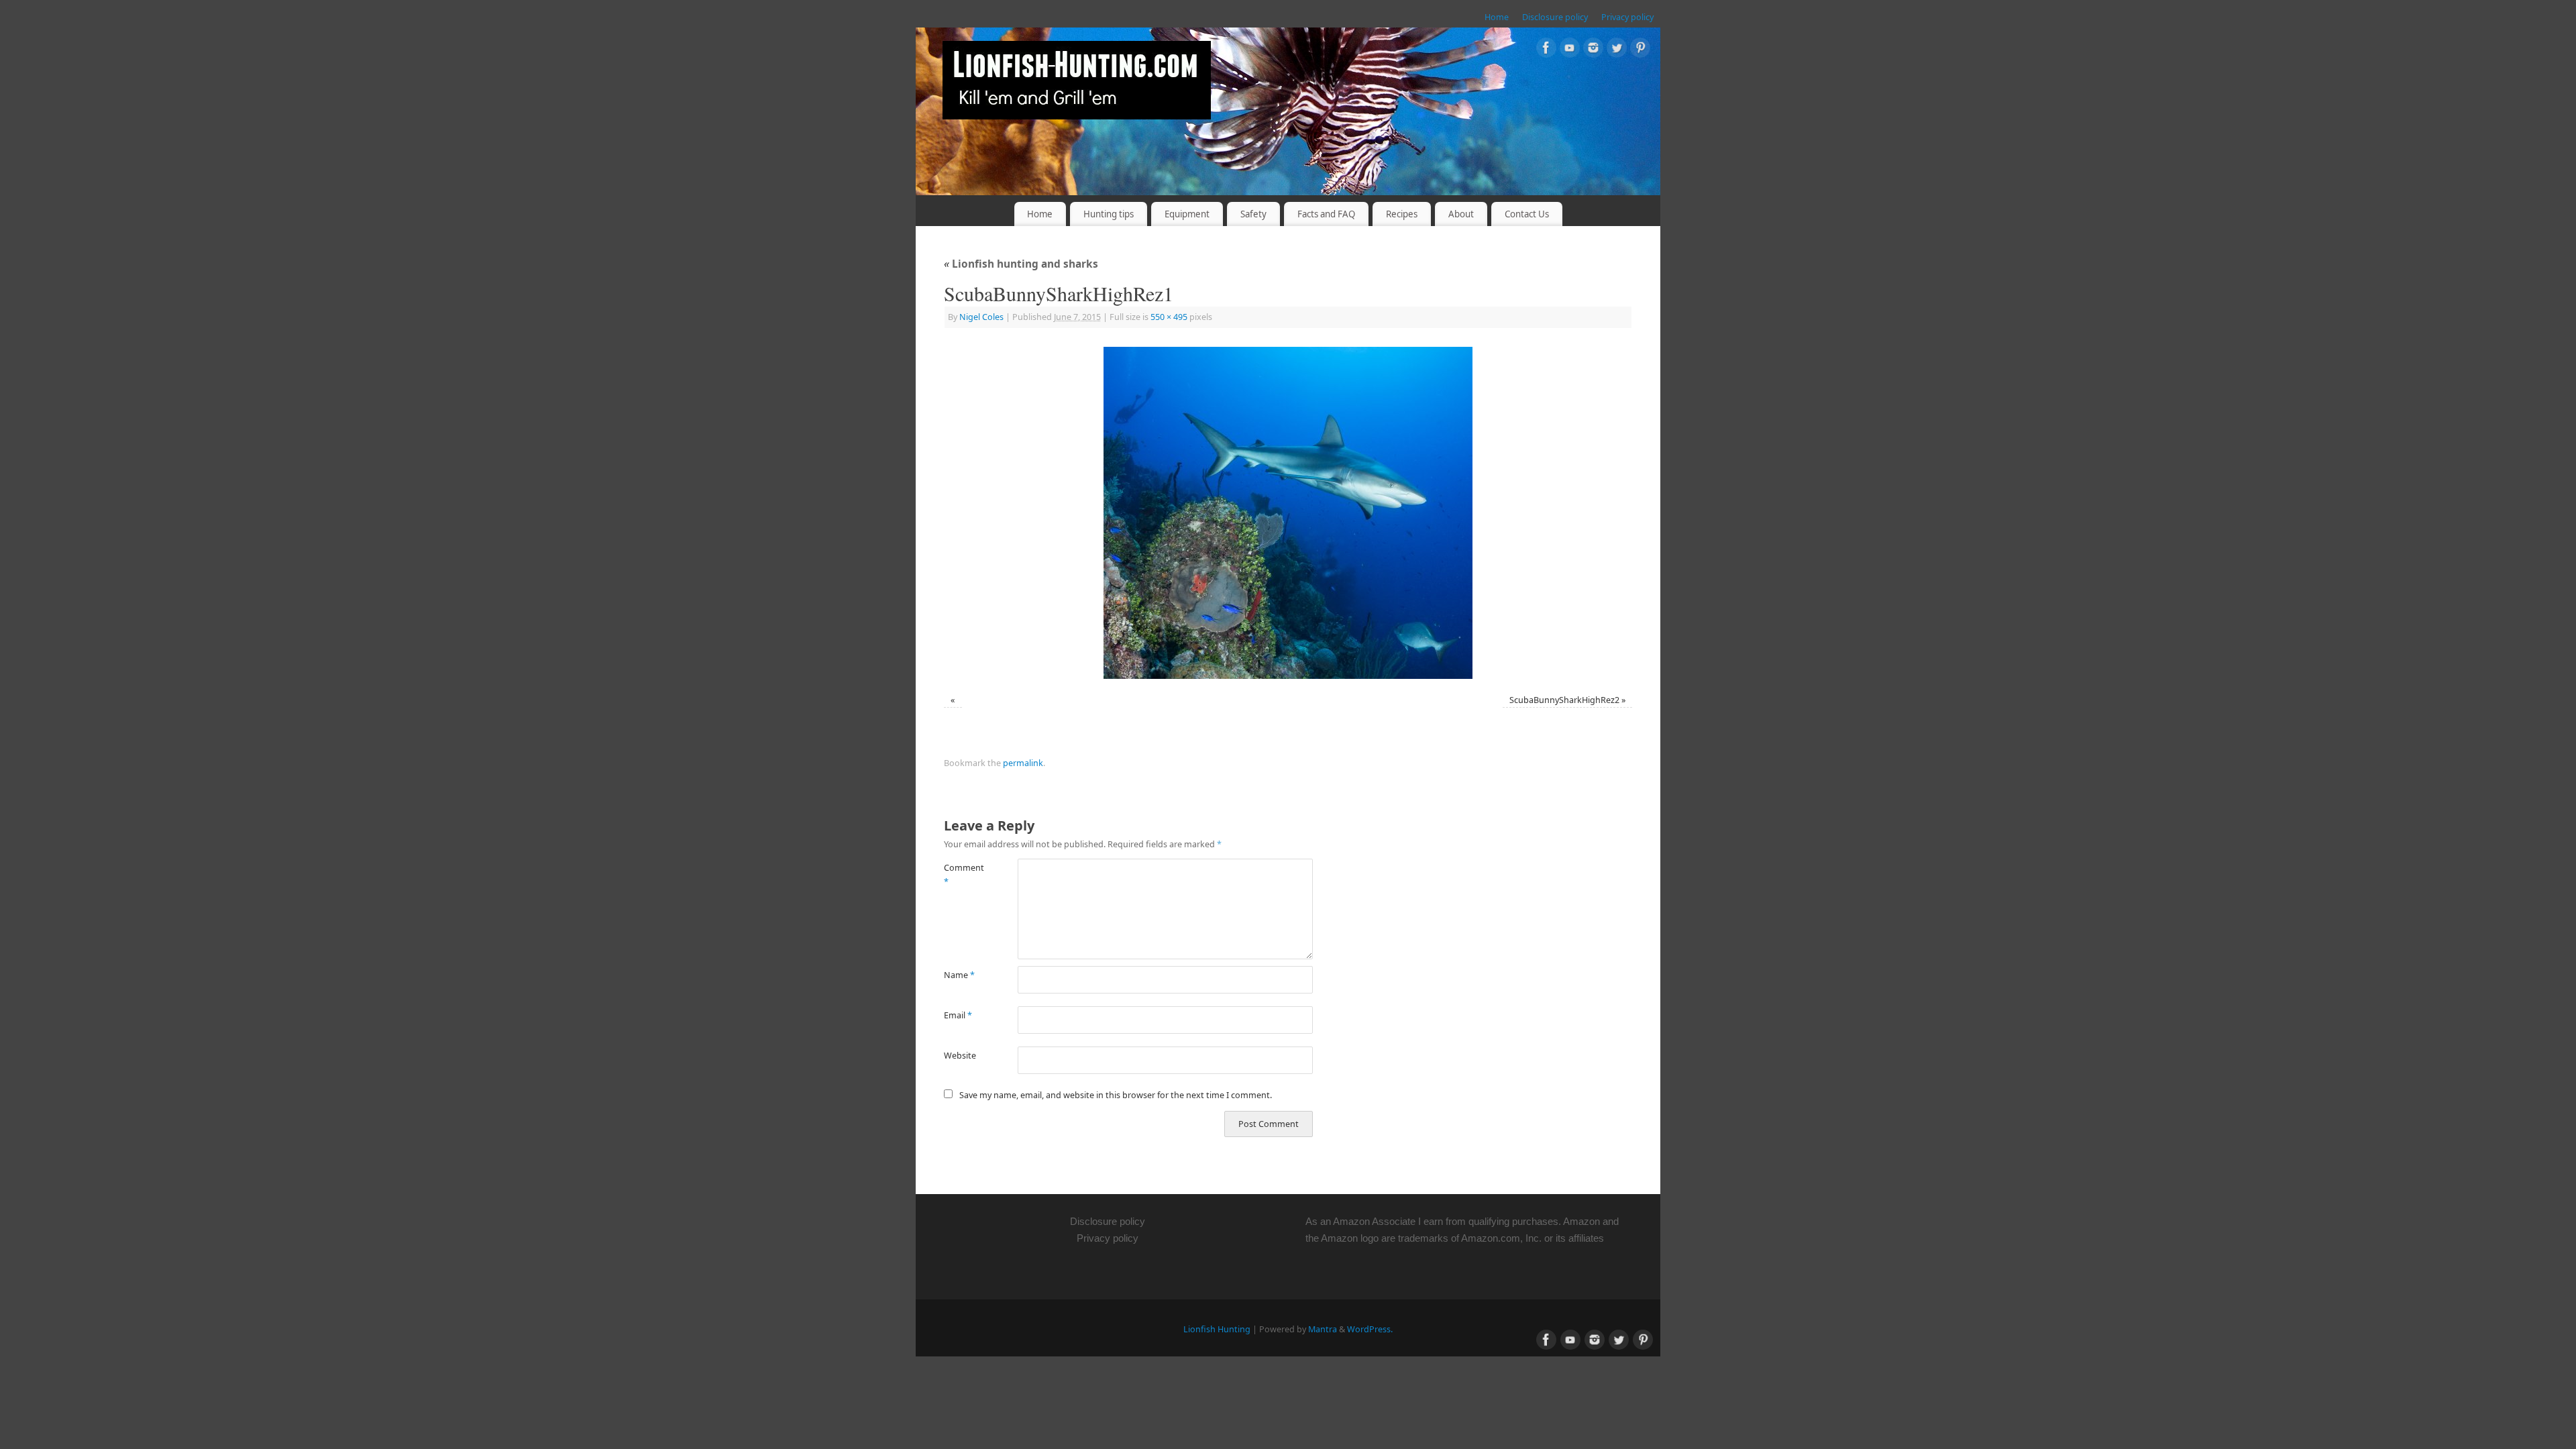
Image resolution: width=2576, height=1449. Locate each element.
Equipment (1187, 214)
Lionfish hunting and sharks (1021, 264)
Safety (1253, 214)
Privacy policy (1627, 17)
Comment (962, 875)
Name (959, 975)
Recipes (1402, 214)
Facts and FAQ (1326, 214)
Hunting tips (1109, 214)
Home (1497, 17)
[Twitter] (1617, 50)
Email (958, 1015)
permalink (1023, 763)
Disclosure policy (1555, 17)
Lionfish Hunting (1217, 1329)
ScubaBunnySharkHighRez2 (1564, 700)
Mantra (1323, 1329)
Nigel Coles (981, 317)
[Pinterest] (1640, 50)
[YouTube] (1570, 50)
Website (960, 1056)
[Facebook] (1546, 50)
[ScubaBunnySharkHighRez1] (1288, 513)
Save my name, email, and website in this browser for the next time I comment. (1116, 1095)
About (1461, 214)
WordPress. (1370, 1329)
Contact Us (1527, 214)
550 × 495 (1169, 317)
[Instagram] (1593, 50)
